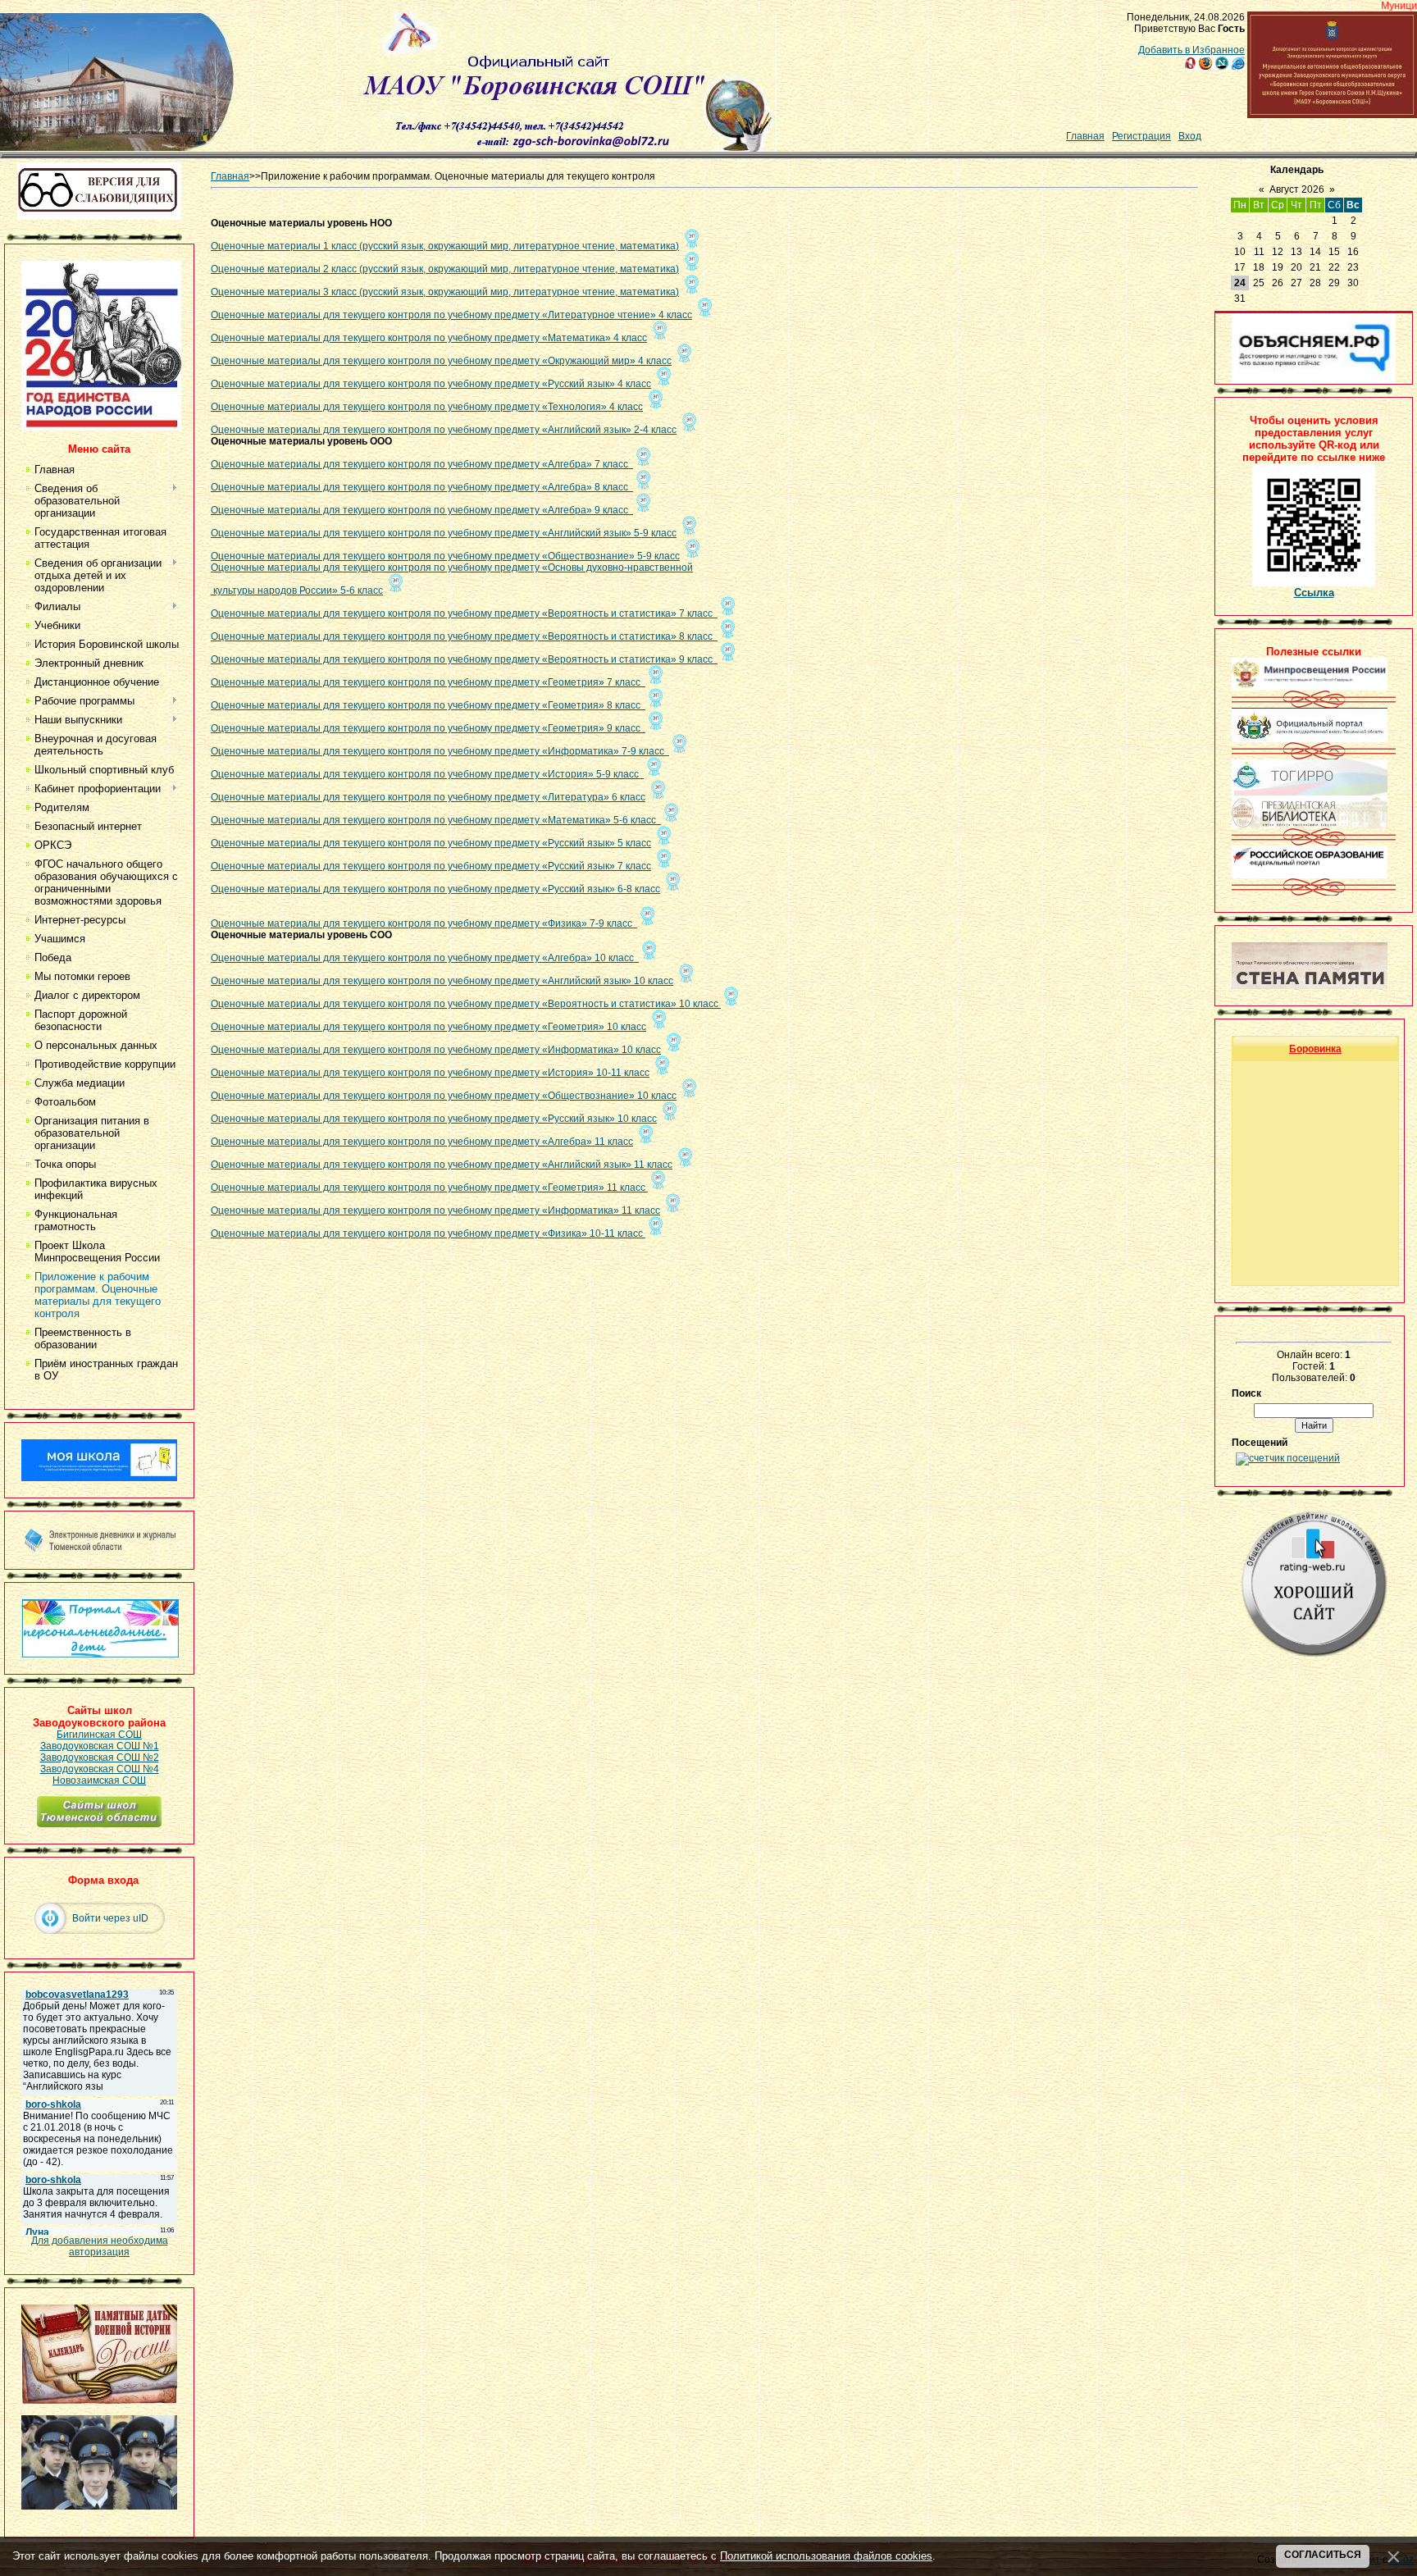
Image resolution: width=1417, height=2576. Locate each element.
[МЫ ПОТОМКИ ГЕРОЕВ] (99, 2506)
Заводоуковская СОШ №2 (100, 1758)
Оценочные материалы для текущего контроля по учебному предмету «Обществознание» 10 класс (444, 1096)
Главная (1085, 136)
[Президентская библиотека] (1310, 825)
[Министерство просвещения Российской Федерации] (1310, 687)
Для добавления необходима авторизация (100, 2246)
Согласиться (1323, 2555)
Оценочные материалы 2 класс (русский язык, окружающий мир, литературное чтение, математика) (445, 269)
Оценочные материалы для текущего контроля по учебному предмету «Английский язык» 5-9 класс (444, 533)
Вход (1190, 136)
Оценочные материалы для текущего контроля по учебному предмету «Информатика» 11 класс (435, 1210)
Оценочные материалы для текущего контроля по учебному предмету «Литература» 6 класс (428, 797)
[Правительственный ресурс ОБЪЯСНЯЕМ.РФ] (1314, 381)
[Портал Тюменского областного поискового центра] (1310, 986)
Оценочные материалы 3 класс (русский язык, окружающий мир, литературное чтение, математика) (445, 292)
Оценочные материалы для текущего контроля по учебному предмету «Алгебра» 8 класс (422, 487)
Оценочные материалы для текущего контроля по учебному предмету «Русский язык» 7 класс (431, 866)
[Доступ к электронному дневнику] (99, 1549)
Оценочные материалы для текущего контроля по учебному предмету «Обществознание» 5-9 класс (445, 556)
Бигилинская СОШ (99, 1735)
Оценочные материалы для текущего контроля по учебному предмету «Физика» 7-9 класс (424, 923)
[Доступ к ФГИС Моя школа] (99, 1478)
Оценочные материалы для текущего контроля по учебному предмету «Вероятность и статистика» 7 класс (464, 613)
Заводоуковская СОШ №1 (100, 1746)
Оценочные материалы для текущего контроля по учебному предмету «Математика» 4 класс (429, 338)
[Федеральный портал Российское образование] (1310, 875)
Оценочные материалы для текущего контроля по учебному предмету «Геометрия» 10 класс (428, 1027)
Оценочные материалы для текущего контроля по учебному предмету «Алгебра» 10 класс (425, 958)
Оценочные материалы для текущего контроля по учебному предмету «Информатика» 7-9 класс (440, 751)
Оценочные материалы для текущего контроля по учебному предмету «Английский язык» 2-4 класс (444, 430)
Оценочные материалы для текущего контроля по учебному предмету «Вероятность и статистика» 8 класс (464, 636)
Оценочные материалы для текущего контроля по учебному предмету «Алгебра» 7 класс (422, 464)
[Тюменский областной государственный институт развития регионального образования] (1310, 792)
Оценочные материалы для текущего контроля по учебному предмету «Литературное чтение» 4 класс (451, 315)
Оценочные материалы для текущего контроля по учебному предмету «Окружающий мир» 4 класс (441, 361)
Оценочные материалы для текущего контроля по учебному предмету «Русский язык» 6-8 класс (435, 889)
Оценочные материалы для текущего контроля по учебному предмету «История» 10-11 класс (430, 1073)
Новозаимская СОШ (99, 1780)
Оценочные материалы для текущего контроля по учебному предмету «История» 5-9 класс (427, 774)
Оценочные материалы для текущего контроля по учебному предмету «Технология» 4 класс (427, 407)
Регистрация (1141, 136)
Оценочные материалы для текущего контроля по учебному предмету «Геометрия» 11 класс (429, 1188)
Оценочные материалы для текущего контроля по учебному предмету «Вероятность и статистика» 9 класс (464, 659)
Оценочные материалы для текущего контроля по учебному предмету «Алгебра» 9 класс (422, 510)
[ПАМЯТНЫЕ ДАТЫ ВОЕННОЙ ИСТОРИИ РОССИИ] (99, 2400)
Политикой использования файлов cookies (826, 2556)
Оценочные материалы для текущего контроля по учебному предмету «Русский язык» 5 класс (431, 843)
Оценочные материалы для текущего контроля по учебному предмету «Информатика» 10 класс (436, 1050)
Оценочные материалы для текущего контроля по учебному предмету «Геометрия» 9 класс (428, 728)
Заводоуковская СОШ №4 (100, 1769)
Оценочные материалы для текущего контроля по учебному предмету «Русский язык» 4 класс (431, 384)
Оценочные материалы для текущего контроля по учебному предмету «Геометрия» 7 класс (428, 682)
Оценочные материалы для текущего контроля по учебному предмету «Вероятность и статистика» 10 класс (466, 1004)
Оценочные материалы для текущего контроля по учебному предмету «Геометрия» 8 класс (428, 705)
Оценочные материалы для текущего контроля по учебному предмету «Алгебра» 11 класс (422, 1142)
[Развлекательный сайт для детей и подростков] (100, 1654)
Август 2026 (1297, 189)
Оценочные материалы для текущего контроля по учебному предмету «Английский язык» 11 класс (442, 1165)
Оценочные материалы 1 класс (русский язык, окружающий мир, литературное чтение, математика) (445, 246)
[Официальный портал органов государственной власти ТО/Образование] (1310, 739)
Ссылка (1314, 593)
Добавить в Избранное (1191, 50)
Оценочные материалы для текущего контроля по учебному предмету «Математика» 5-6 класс (436, 820)
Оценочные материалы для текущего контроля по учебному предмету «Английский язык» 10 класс (442, 981)
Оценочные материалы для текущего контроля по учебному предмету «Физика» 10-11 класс (428, 1233)
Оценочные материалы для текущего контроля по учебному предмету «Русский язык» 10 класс (434, 1119)
